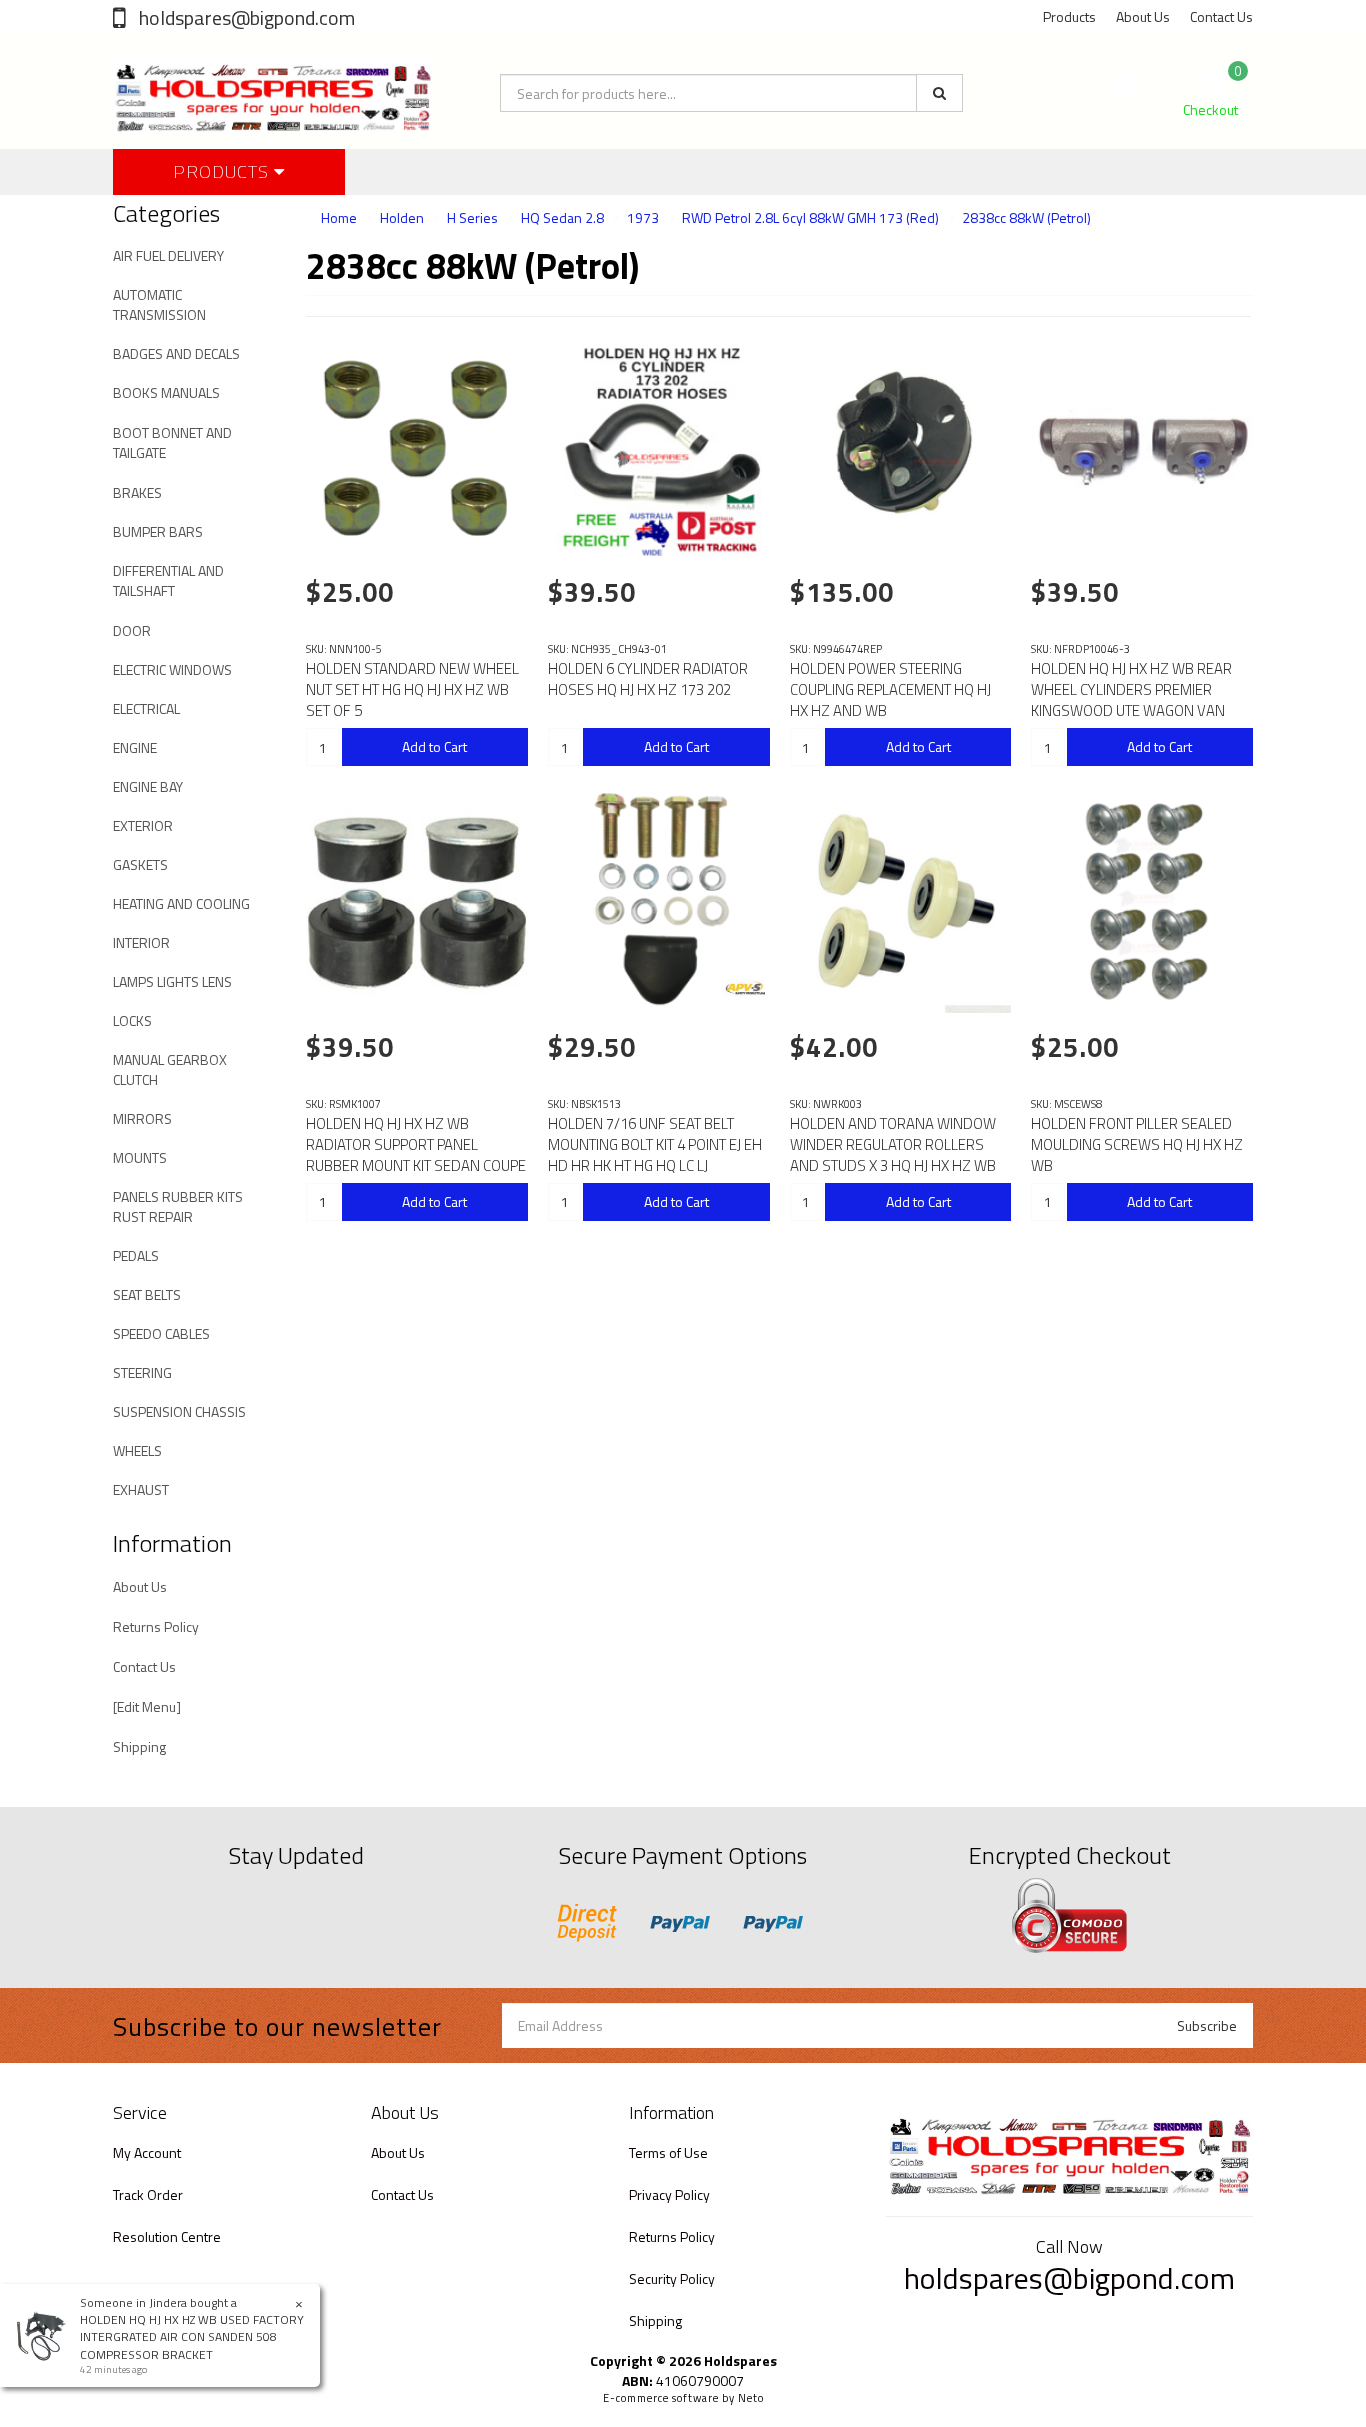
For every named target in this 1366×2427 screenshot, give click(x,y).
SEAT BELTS (147, 1294)
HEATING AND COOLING (181, 903)
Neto (751, 2398)
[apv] (745, 988)
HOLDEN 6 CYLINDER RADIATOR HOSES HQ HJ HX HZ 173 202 (648, 679)
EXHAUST (141, 1489)
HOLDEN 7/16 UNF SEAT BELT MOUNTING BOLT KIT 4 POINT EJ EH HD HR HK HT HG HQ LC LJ (655, 1144)
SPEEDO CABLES (161, 1333)
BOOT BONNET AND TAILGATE (172, 442)
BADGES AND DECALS (176, 353)
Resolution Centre (167, 2236)
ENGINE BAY (148, 786)
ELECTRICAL (146, 708)
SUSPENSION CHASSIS (179, 1411)
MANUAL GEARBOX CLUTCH (170, 1069)
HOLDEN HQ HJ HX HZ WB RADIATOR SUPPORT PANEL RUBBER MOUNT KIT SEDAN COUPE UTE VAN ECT (416, 1155)
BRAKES (137, 492)
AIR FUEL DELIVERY (168, 255)
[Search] (939, 93)
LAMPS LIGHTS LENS (172, 981)
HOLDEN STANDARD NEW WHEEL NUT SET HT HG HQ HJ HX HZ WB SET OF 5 (412, 689)
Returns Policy (156, 1626)
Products (1069, 16)
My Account (147, 2152)
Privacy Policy (669, 2194)
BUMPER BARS (158, 531)
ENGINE (135, 747)
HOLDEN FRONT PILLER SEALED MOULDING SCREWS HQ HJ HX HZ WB (1137, 1144)
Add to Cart (434, 746)
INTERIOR (141, 942)
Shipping (139, 1746)
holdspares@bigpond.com (245, 17)
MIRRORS (142, 1118)
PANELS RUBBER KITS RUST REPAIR (178, 1206)
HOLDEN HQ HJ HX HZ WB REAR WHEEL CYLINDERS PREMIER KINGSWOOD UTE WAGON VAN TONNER (1131, 700)
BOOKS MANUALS (166, 392)
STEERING (142, 1372)
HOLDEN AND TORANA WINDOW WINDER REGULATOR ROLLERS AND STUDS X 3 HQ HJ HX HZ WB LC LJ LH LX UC (893, 1155)
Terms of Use (668, 2152)
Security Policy (672, 2278)
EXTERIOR (143, 825)
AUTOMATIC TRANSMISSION (159, 304)
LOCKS (132, 1020)
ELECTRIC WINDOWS (172, 669)
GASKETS (140, 864)
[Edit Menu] (147, 1706)
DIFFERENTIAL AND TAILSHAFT (168, 580)
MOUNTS (140, 1157)
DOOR (132, 630)
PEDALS (136, 1255)
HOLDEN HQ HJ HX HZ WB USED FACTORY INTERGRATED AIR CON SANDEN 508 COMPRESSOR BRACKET (192, 2336)
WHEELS (137, 1450)
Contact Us (1221, 16)
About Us (1143, 16)
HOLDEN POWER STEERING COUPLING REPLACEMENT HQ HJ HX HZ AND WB (890, 689)
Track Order (148, 2194)
